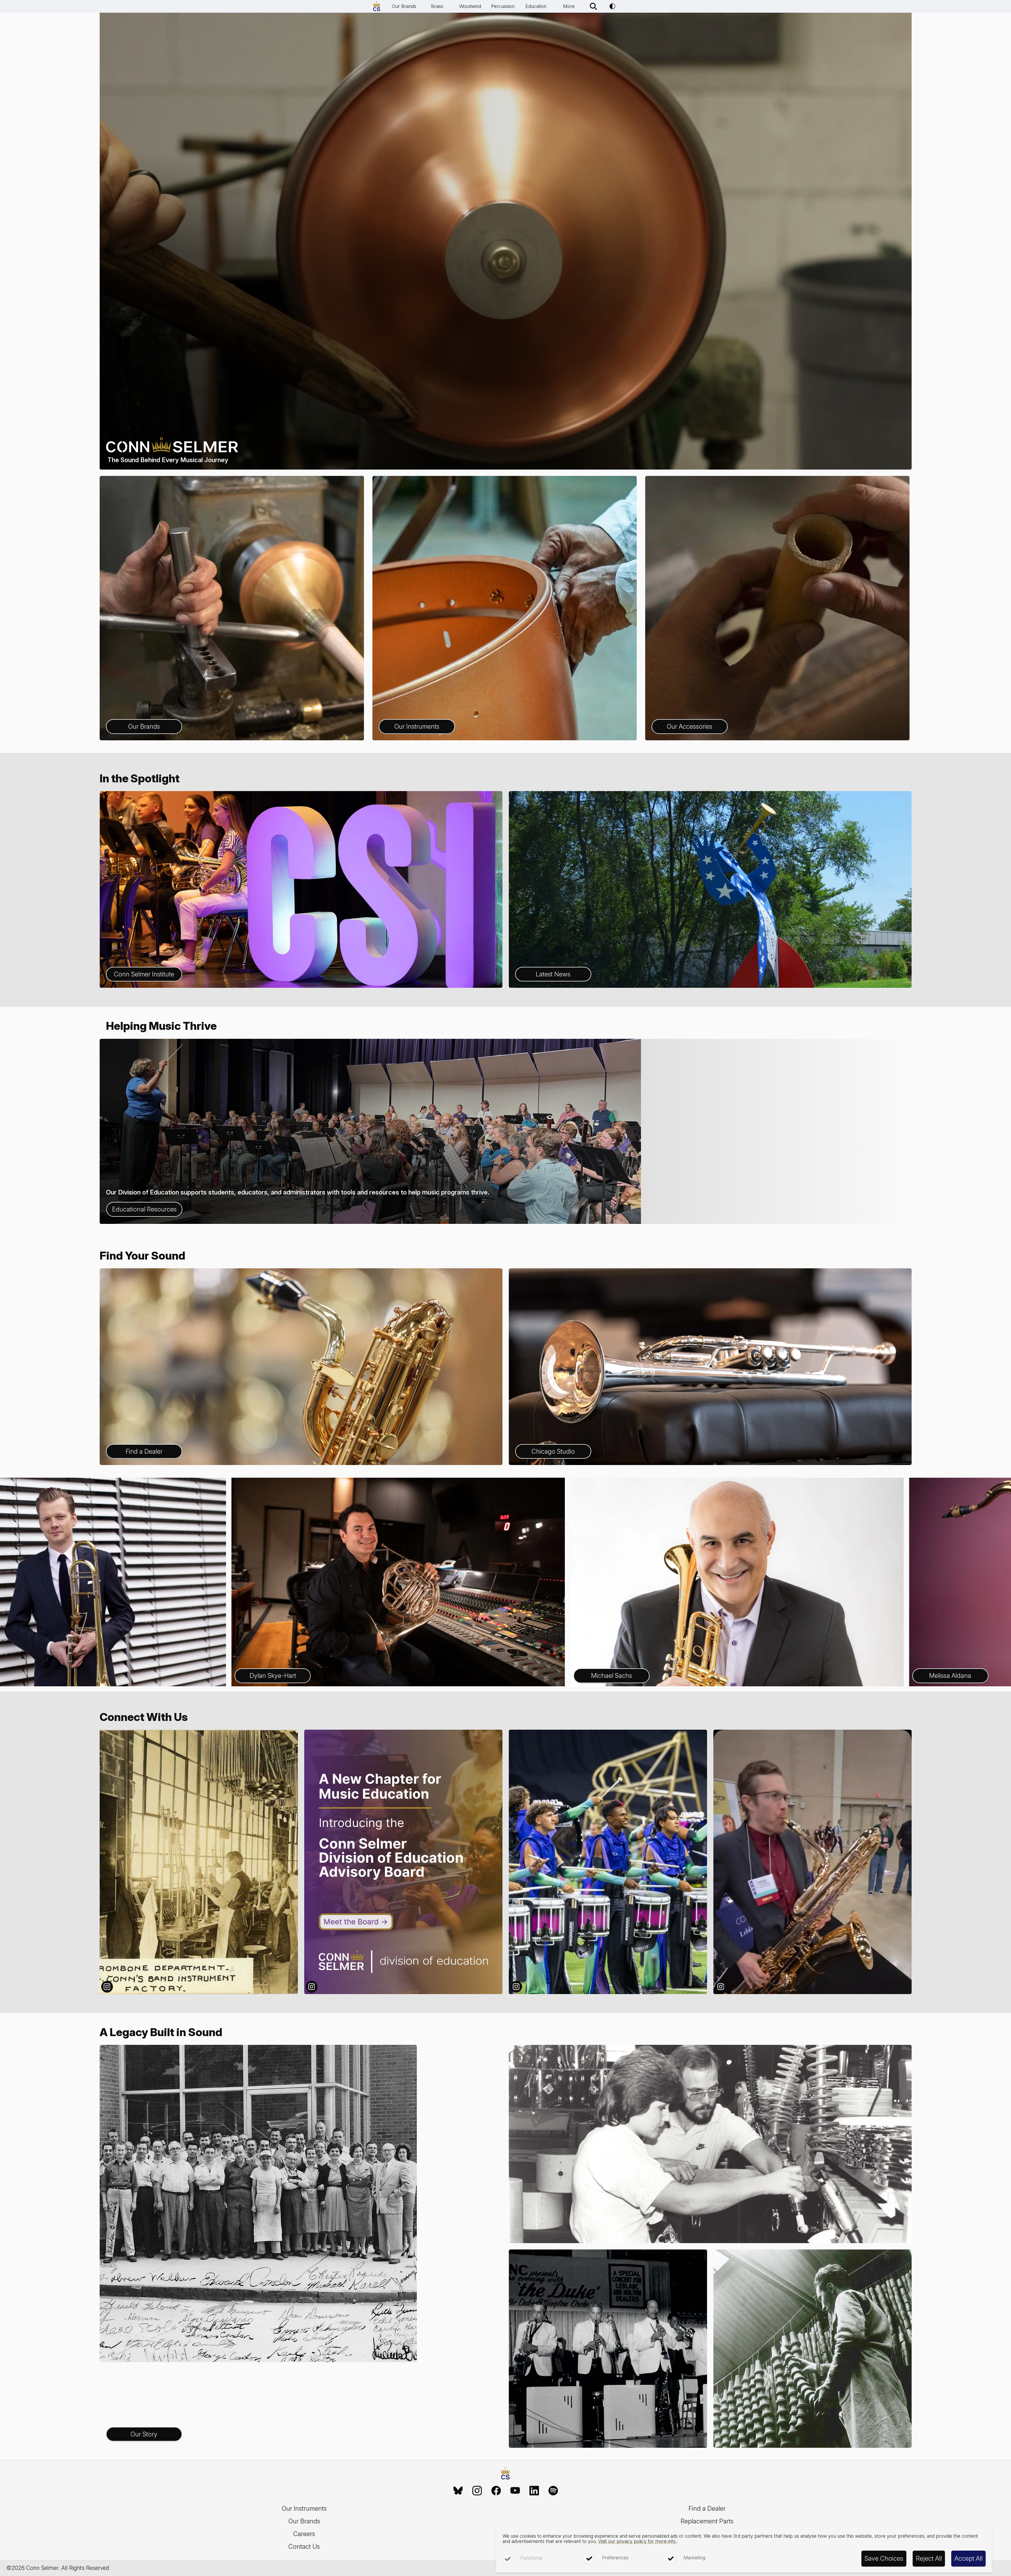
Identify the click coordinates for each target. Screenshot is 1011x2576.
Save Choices (884, 2558)
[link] (458, 2491)
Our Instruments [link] (304, 2508)
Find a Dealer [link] (707, 2508)
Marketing (694, 2558)
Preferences (615, 2558)
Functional (531, 2558)
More (569, 6)
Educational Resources (144, 1209)
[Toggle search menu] (593, 6)
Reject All (929, 2558)
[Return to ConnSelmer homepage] (377, 6)
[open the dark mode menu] (612, 6)
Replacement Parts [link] (707, 2521)
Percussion (503, 6)
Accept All (968, 2558)
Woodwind (470, 6)
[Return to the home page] (505, 2474)
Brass (437, 6)
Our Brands (404, 6)
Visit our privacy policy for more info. (637, 2541)
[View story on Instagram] (199, 1862)
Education (536, 6)
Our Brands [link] (304, 2521)
